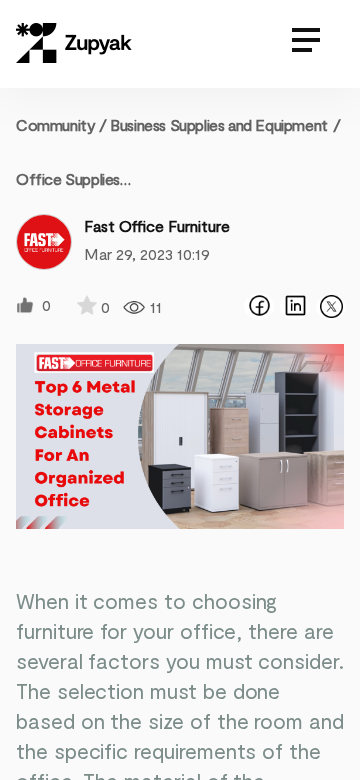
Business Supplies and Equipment (219, 124)
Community (61, 124)
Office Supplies (68, 178)
